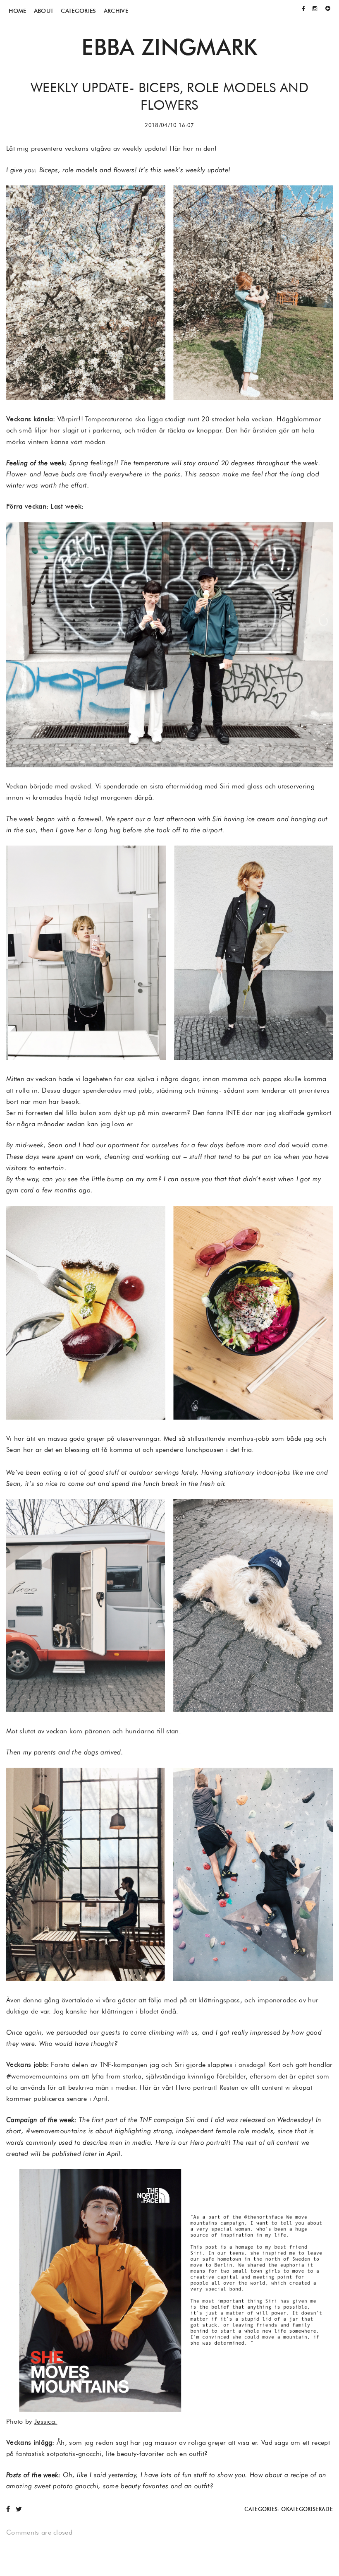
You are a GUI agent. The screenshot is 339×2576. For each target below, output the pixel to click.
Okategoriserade (307, 2509)
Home (17, 11)
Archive (116, 11)
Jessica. (46, 2421)
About (44, 11)
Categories (78, 11)
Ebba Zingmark (169, 47)
